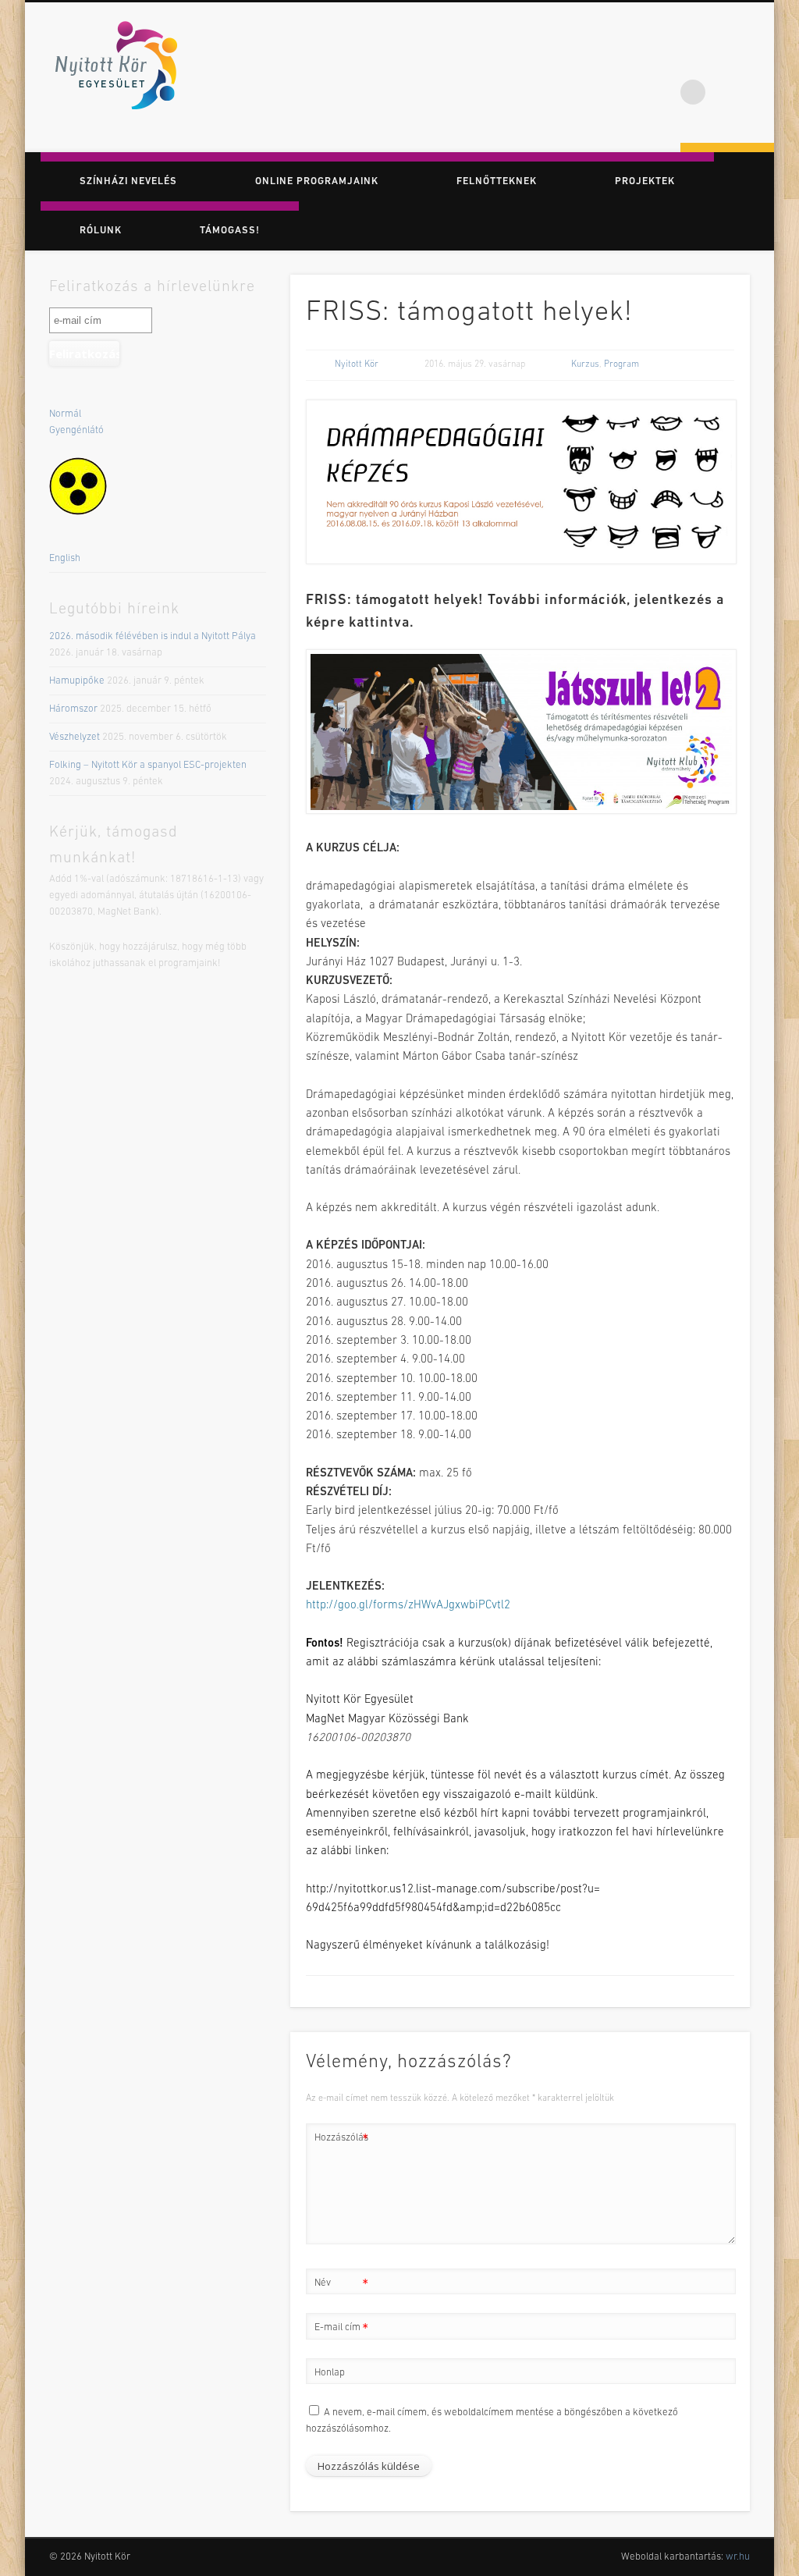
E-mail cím (341, 2332)
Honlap (330, 2373)
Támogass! (230, 231)
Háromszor (73, 709)
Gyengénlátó (76, 430)
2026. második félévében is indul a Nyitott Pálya (153, 636)
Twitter (725, 62)
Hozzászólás (341, 2142)
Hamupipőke (77, 681)
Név (341, 2287)
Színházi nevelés (128, 181)
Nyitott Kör (357, 364)
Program (621, 364)
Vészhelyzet (75, 737)
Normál (65, 414)
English (65, 558)
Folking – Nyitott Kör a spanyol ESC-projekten (148, 765)
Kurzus (585, 364)
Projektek (645, 181)
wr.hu (738, 2557)
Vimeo (757, 62)
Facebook (693, 62)
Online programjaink (317, 181)
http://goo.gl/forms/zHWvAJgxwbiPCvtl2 (408, 1606)
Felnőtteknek (497, 181)
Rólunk (101, 231)
